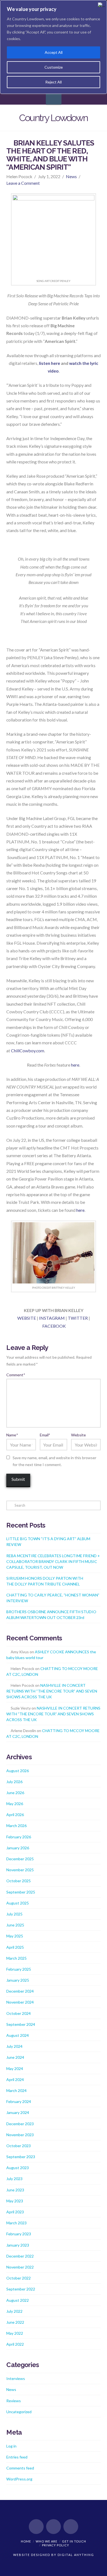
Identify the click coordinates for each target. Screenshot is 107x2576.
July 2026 (14, 1782)
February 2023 (19, 2234)
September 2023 (21, 2157)
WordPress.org (19, 2479)
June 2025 (15, 1925)
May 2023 (15, 2201)
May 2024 (15, 2069)
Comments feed (20, 2468)
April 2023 (15, 2212)
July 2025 (14, 1914)
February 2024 (19, 2101)
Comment (16, 1375)
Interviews (16, 2378)
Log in (11, 2446)
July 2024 (14, 2046)
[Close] (101, 5)
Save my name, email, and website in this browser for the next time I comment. (54, 1461)
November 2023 (20, 2135)
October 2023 (19, 2146)
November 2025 (20, 1870)
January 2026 (18, 1848)
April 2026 (15, 1815)
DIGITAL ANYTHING (75, 2555)
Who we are (47, 2541)
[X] (54, 2527)
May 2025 (15, 1936)
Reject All (54, 82)
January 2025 (18, 1980)
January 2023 (18, 2245)
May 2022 (15, 2333)
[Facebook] (36, 2527)
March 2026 (16, 1826)
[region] (54, 47)
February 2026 (19, 1837)
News (71, 176)
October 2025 (19, 1881)
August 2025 (18, 1903)
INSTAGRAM (52, 1318)
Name (12, 1435)
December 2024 (20, 1991)
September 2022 (21, 2289)
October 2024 (19, 2013)
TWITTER (78, 1318)
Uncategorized (19, 2412)
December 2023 (20, 2124)
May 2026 (15, 1804)
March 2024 (16, 2090)
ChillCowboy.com (28, 1051)
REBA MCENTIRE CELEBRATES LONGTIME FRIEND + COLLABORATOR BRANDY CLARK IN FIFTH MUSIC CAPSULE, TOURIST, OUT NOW (53, 1561)
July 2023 (14, 2179)
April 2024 (15, 2079)
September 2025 (21, 1892)
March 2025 (16, 1958)
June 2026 (15, 1793)
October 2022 (19, 2278)
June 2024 (15, 2057)
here (75, 1065)
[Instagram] (71, 2527)
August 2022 (18, 2300)
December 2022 (20, 2256)
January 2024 (18, 2112)
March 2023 (16, 2223)
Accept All (54, 52)
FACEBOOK (54, 1326)
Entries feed (17, 2457)
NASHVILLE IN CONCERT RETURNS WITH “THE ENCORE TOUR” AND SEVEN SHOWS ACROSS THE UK (52, 1691)
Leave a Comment (23, 183)
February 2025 (19, 1969)
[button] (54, 97)
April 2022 (15, 2344)
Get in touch (74, 2541)
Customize (54, 67)
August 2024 (18, 2035)
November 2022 (20, 2267)
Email (45, 1435)
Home (26, 2541)
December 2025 (20, 1859)
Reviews (14, 2401)
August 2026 (18, 1771)
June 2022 (15, 2322)
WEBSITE (27, 1318)
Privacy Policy (56, 2545)
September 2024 (21, 2024)
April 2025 (15, 1947)
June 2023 (15, 2190)
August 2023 (18, 2168)
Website (78, 1435)
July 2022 (14, 2311)
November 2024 (20, 2002)
